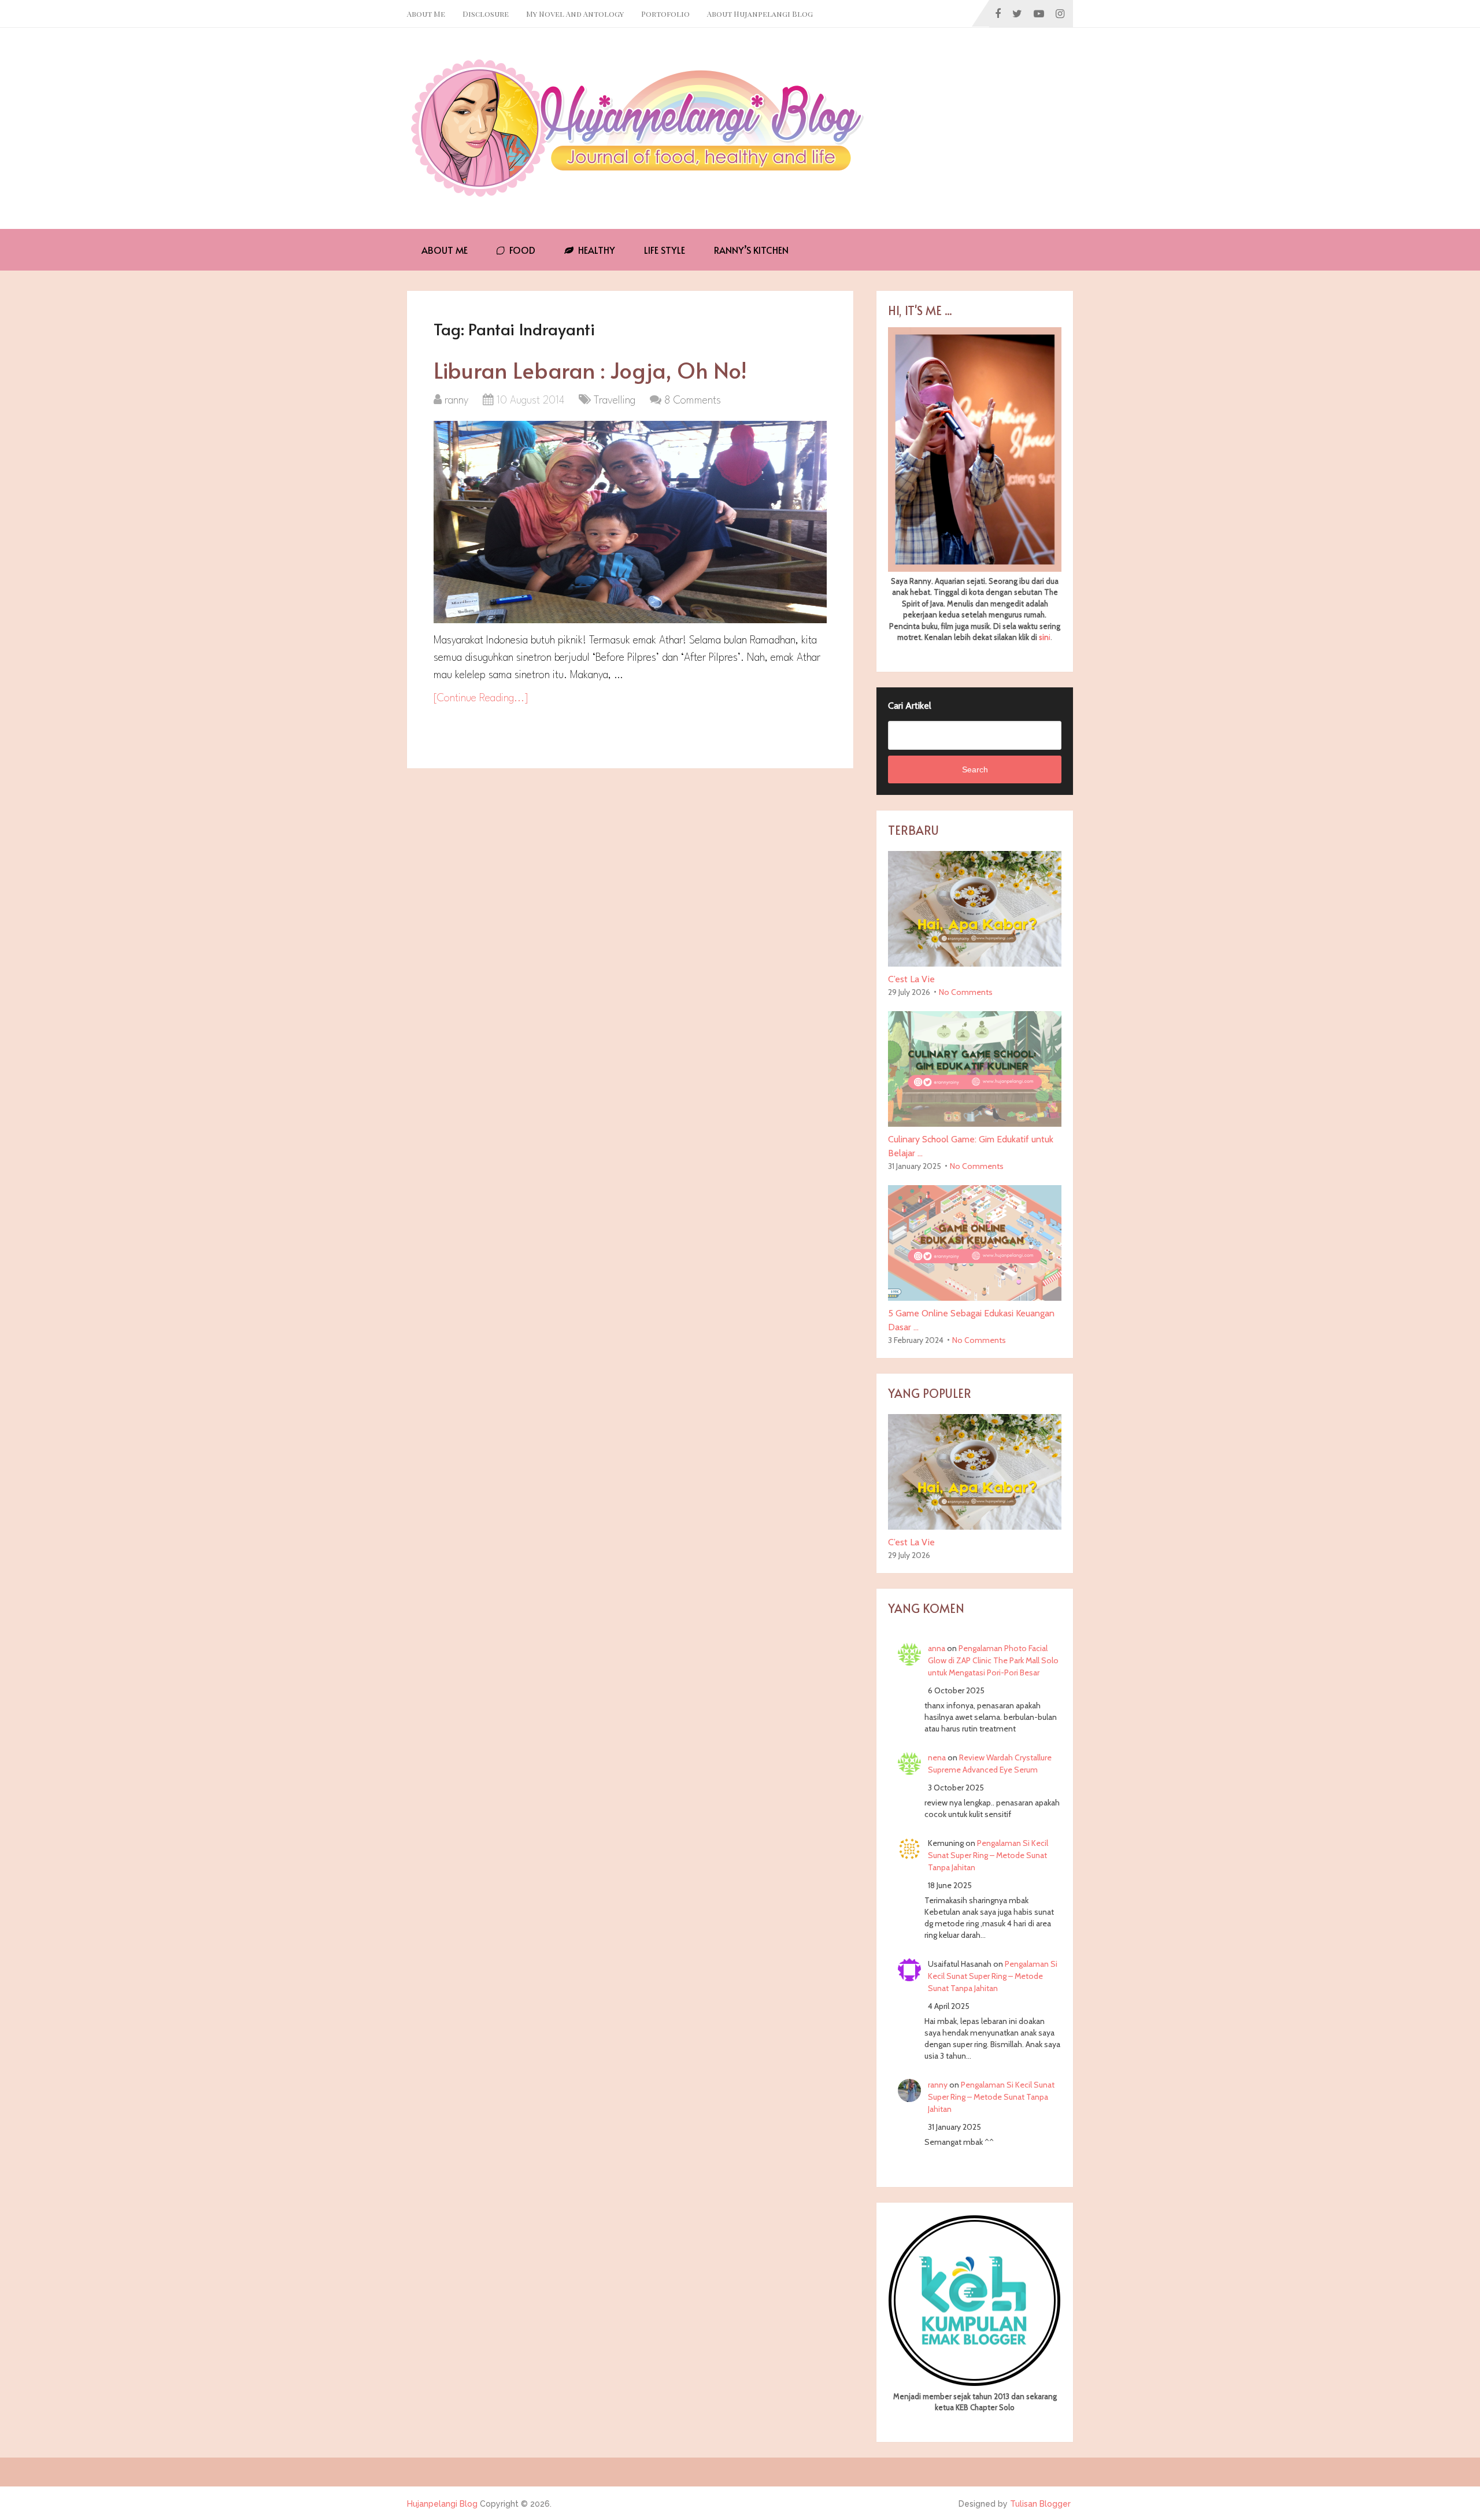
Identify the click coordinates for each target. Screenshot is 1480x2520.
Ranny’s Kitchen (751, 250)
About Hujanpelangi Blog (760, 14)
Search (975, 769)
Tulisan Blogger (1040, 2504)
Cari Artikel (910, 706)
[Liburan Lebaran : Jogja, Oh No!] (630, 522)
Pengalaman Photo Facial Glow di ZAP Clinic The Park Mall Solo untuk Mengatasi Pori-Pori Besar (993, 1660)
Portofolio (665, 14)
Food (521, 250)
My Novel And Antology (575, 14)
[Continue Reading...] (481, 698)
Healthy (595, 250)
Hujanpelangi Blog (442, 2504)
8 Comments (693, 401)
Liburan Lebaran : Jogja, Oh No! (590, 370)
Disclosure (486, 14)
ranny (456, 401)
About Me (426, 14)
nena (937, 1757)
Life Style (665, 250)
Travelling (615, 401)
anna (937, 1648)
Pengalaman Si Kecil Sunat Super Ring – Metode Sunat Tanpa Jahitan (988, 1855)
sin (1044, 637)
